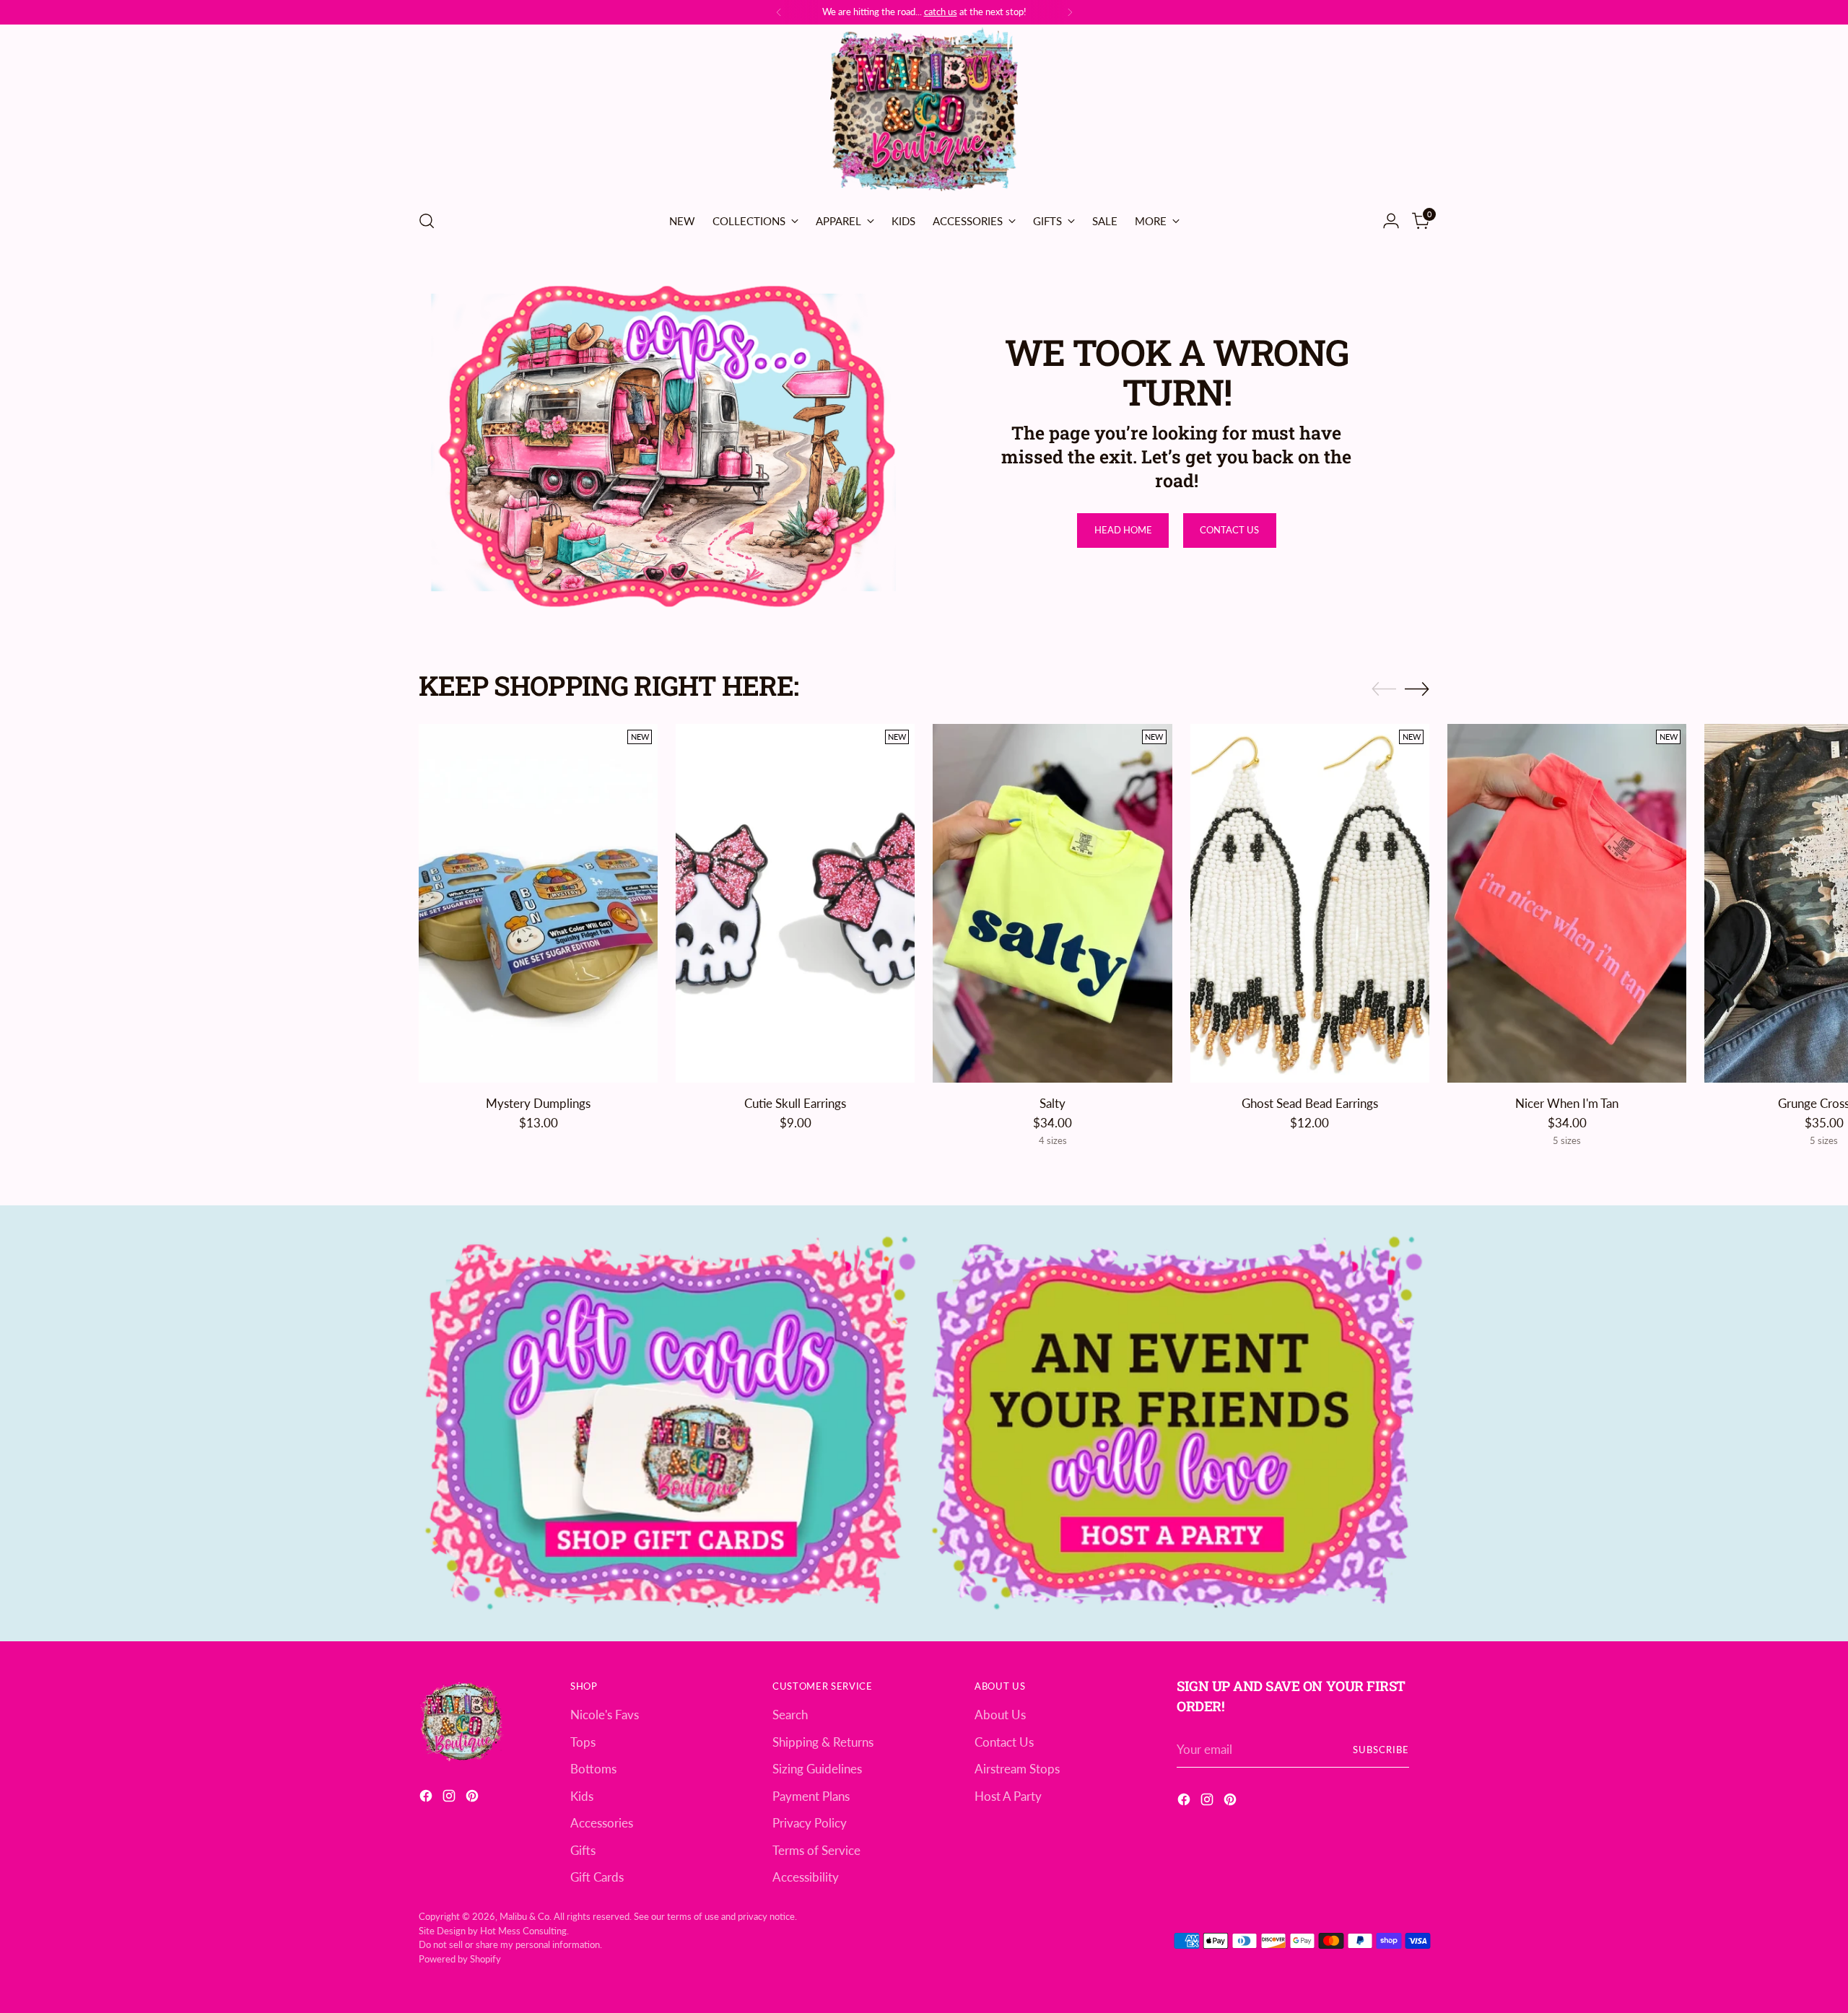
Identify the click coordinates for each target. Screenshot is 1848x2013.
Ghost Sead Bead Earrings (1310, 1103)
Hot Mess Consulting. (524, 1931)
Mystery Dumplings (538, 1103)
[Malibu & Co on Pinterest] (474, 1798)
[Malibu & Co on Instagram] (450, 1798)
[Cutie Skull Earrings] (795, 903)
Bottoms (593, 1769)
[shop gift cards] (671, 1423)
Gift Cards (597, 1877)
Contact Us (1004, 1742)
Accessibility (806, 1877)
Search (790, 1715)
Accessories (602, 1823)
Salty (1052, 1103)
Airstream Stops (1017, 1769)
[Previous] (779, 12)
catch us (941, 12)
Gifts (583, 1850)
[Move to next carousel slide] (1417, 689)
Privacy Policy (810, 1823)
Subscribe (1381, 1750)
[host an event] (1177, 1423)
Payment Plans (811, 1796)
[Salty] (1052, 903)
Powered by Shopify (460, 1959)
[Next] (1070, 12)
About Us (1000, 1715)
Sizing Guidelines (817, 1769)
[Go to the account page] (1391, 221)
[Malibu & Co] (924, 112)
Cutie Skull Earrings (795, 1103)
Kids (582, 1796)
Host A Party (1008, 1796)
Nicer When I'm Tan (1567, 1103)
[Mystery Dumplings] (538, 903)
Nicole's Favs (605, 1715)
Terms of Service (816, 1850)
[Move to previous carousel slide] (1384, 689)
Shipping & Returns (823, 1742)
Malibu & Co (524, 1916)
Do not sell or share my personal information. (510, 1944)
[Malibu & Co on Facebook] (427, 1798)
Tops (583, 1742)
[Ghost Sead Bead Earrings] (1310, 903)
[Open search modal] (427, 221)
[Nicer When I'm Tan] (1567, 903)
